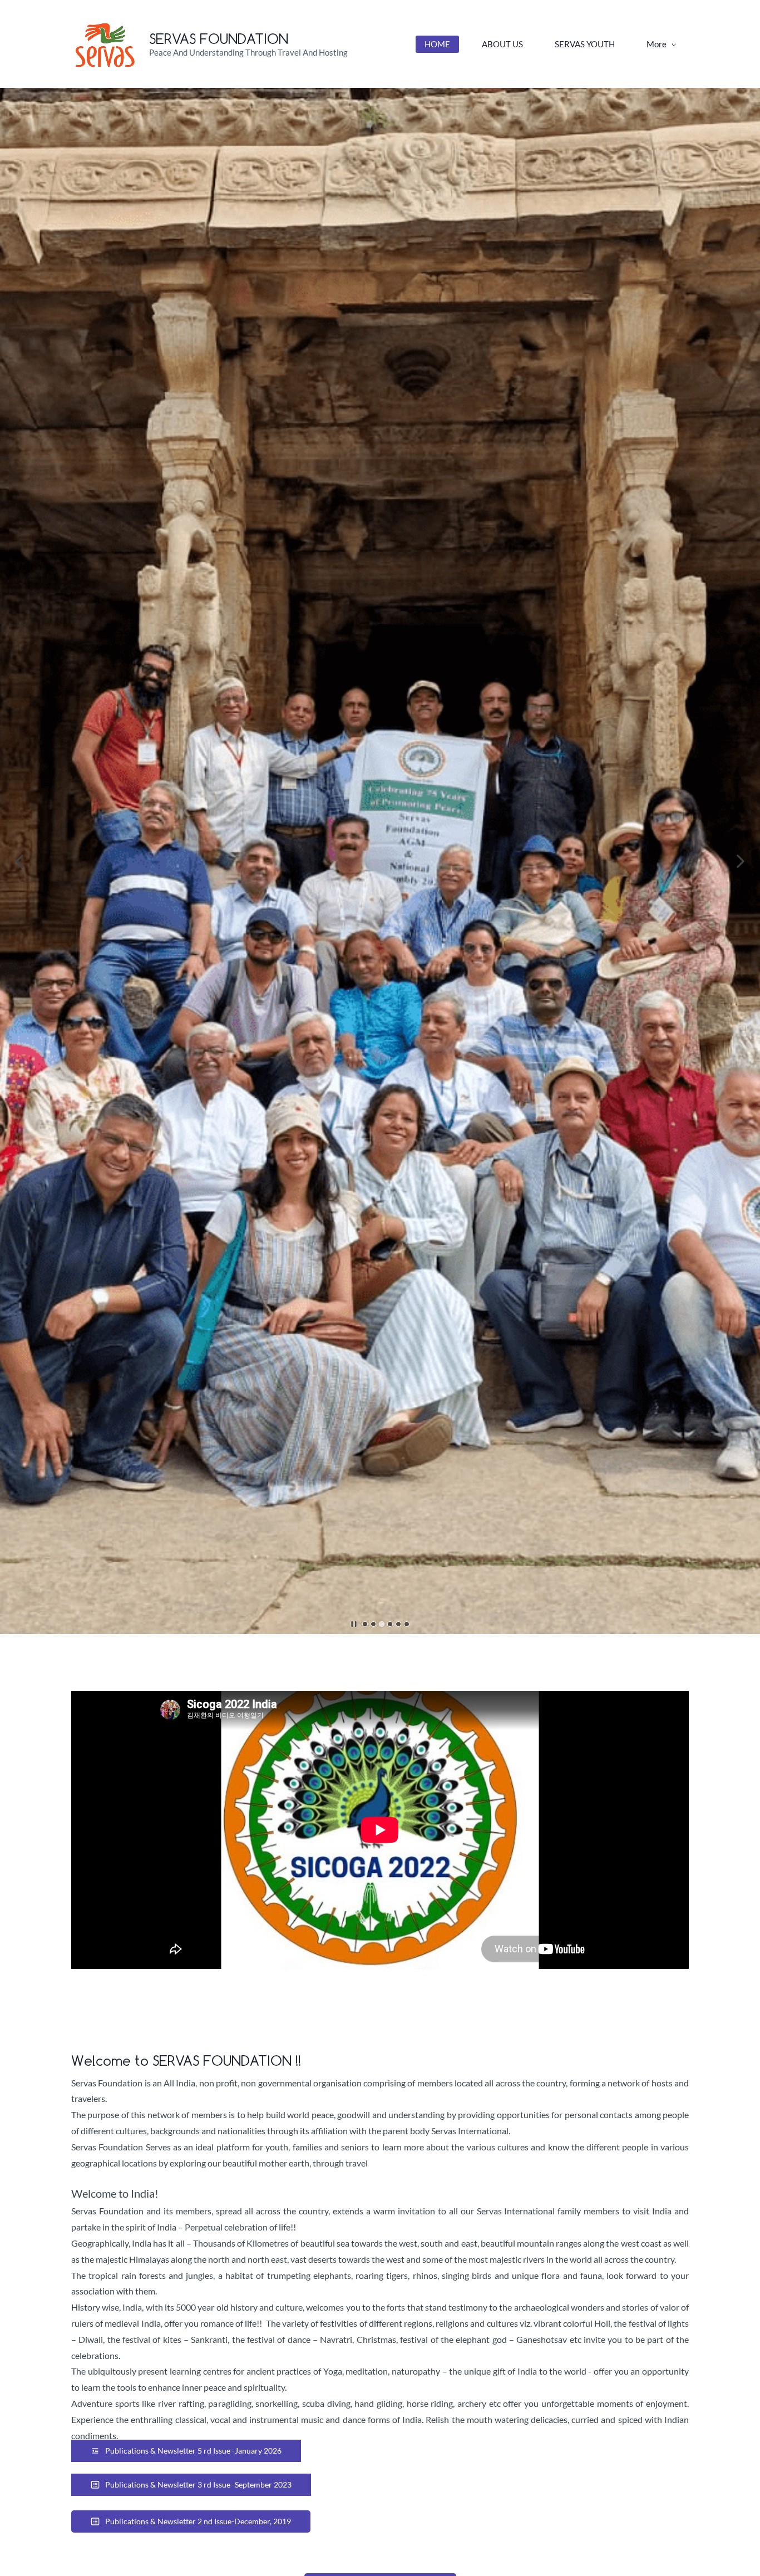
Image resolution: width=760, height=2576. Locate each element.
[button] (19, 861)
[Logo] (106, 44)
